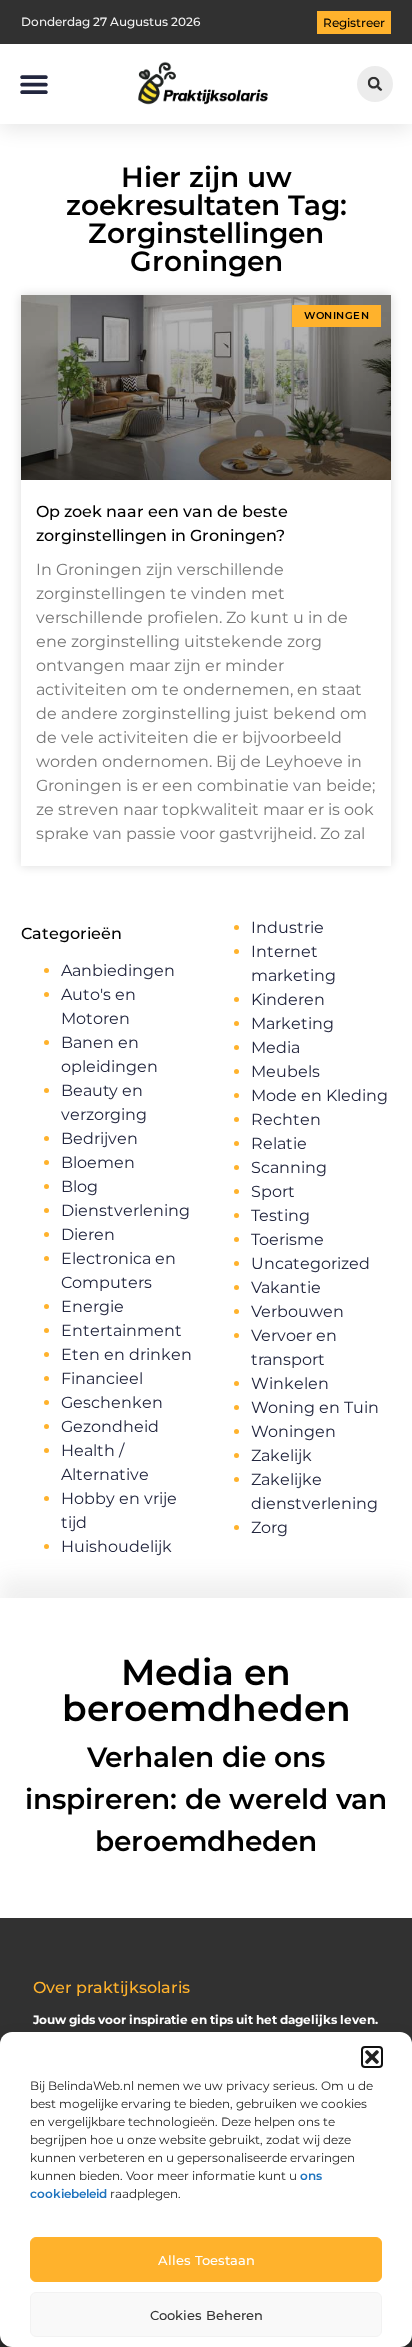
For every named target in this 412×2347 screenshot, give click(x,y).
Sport (273, 1191)
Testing (280, 1215)
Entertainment (121, 1330)
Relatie (279, 1143)
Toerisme (287, 1239)
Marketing (292, 1023)
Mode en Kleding (319, 1095)
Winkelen (290, 1383)
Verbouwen (297, 1311)
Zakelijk (281, 1455)
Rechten (286, 1119)
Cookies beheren (206, 2315)
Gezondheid (110, 1426)
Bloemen (98, 1162)
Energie (92, 1306)
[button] (372, 2057)
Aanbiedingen (118, 970)
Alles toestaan (206, 2260)
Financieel (102, 1378)
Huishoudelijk (116, 1546)
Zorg (269, 1527)
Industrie (287, 927)
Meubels (285, 1071)
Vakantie (286, 1287)
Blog (79, 1186)
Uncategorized (310, 1263)
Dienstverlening (125, 1210)
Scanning (289, 1167)
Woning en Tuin (315, 1407)
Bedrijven (99, 1138)
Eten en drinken (126, 1354)
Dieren (88, 1234)
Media (275, 1047)
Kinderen (288, 999)
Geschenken (112, 1402)
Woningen (293, 1431)
